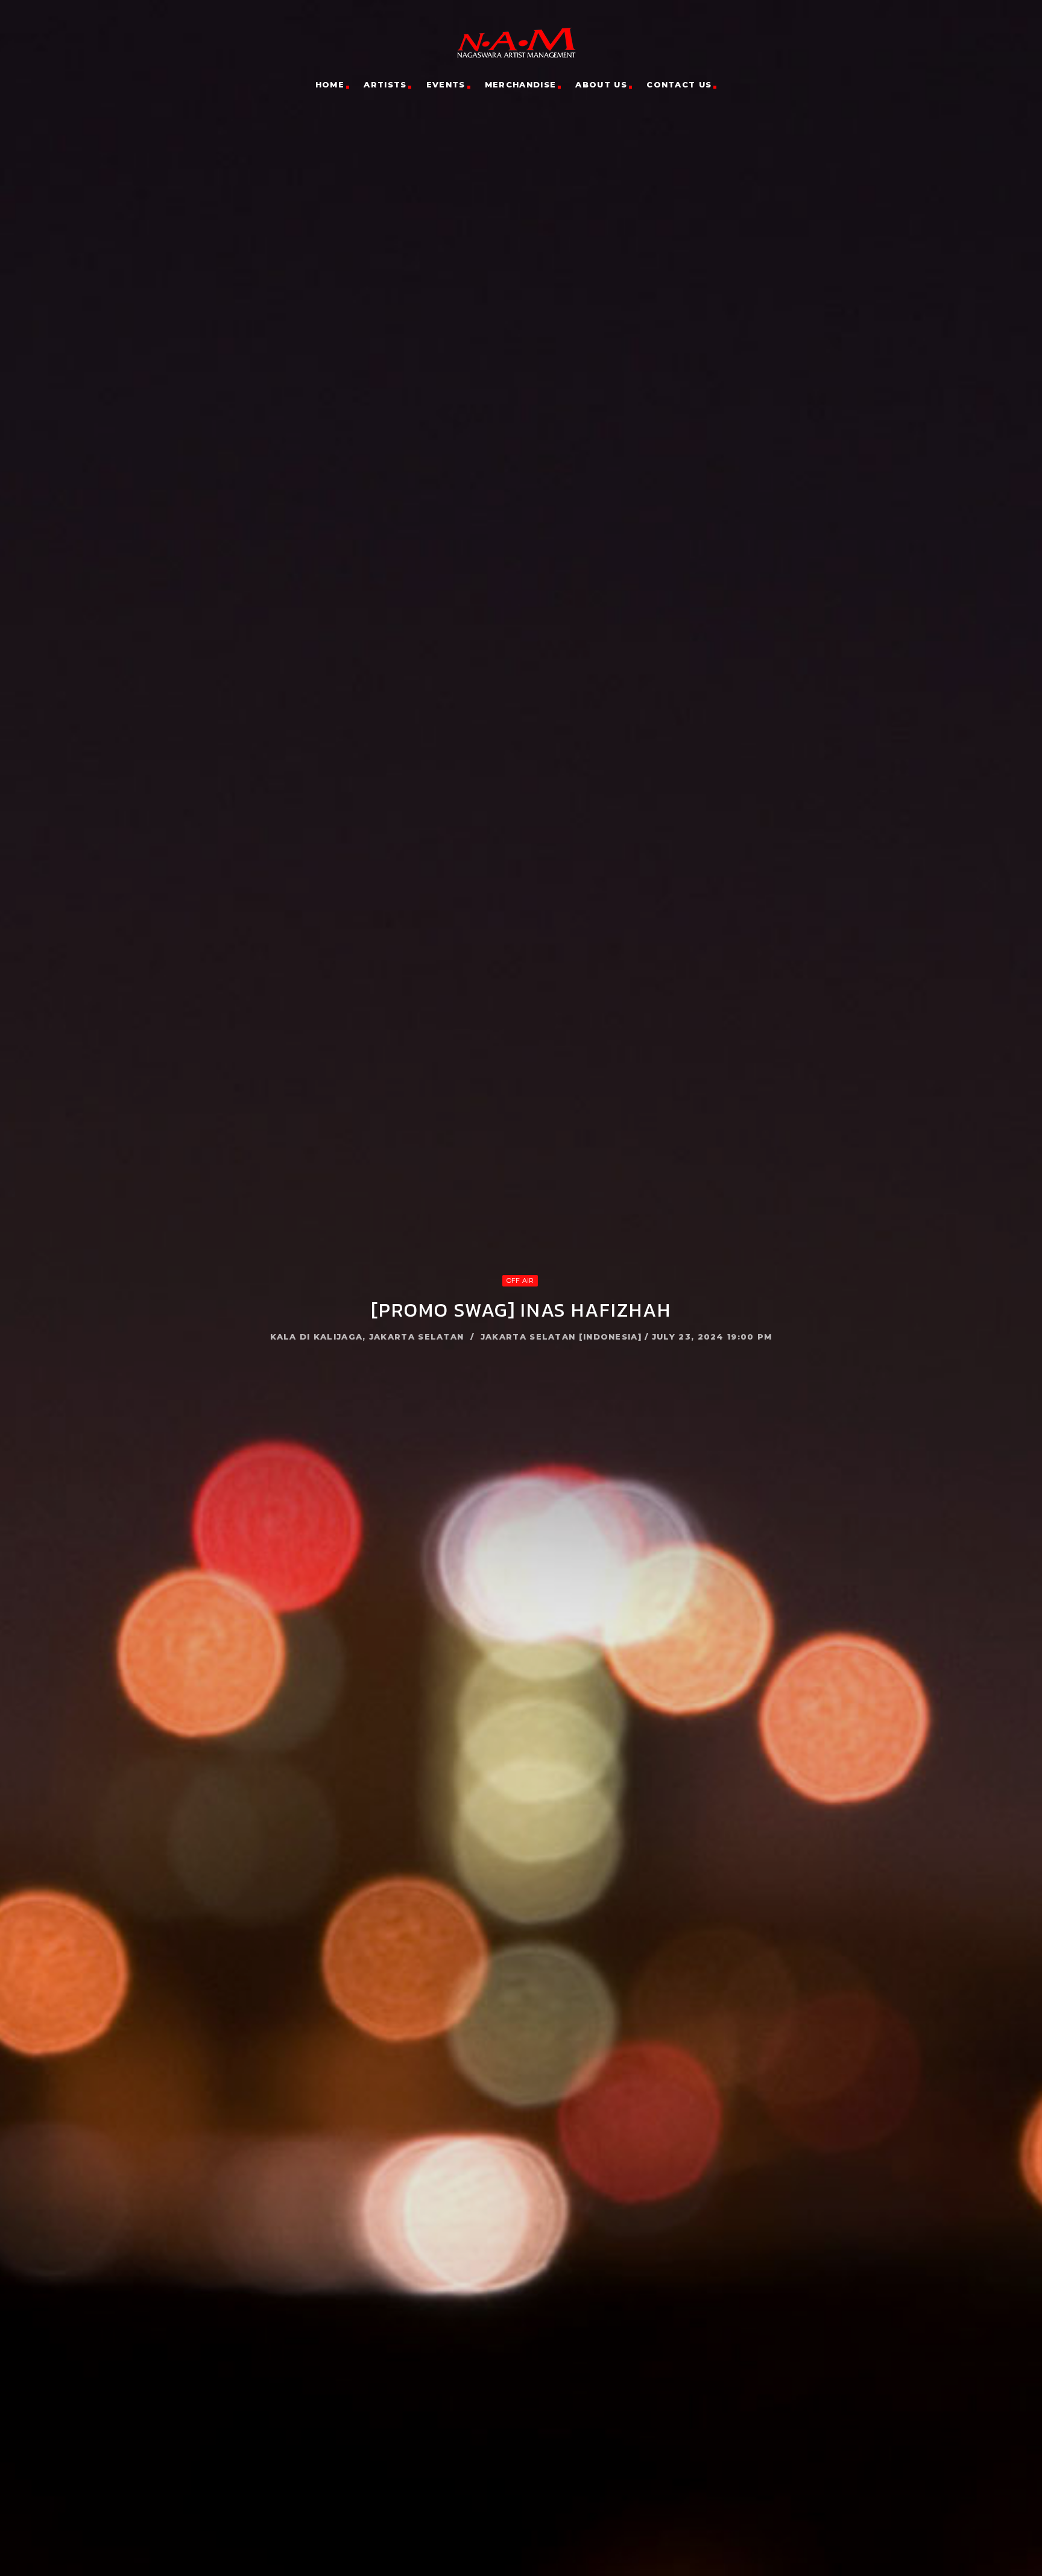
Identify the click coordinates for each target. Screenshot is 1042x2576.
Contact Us (679, 84)
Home (330, 84)
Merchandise (520, 84)
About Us (601, 84)
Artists (385, 84)
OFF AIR (520, 1280)
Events (446, 84)
